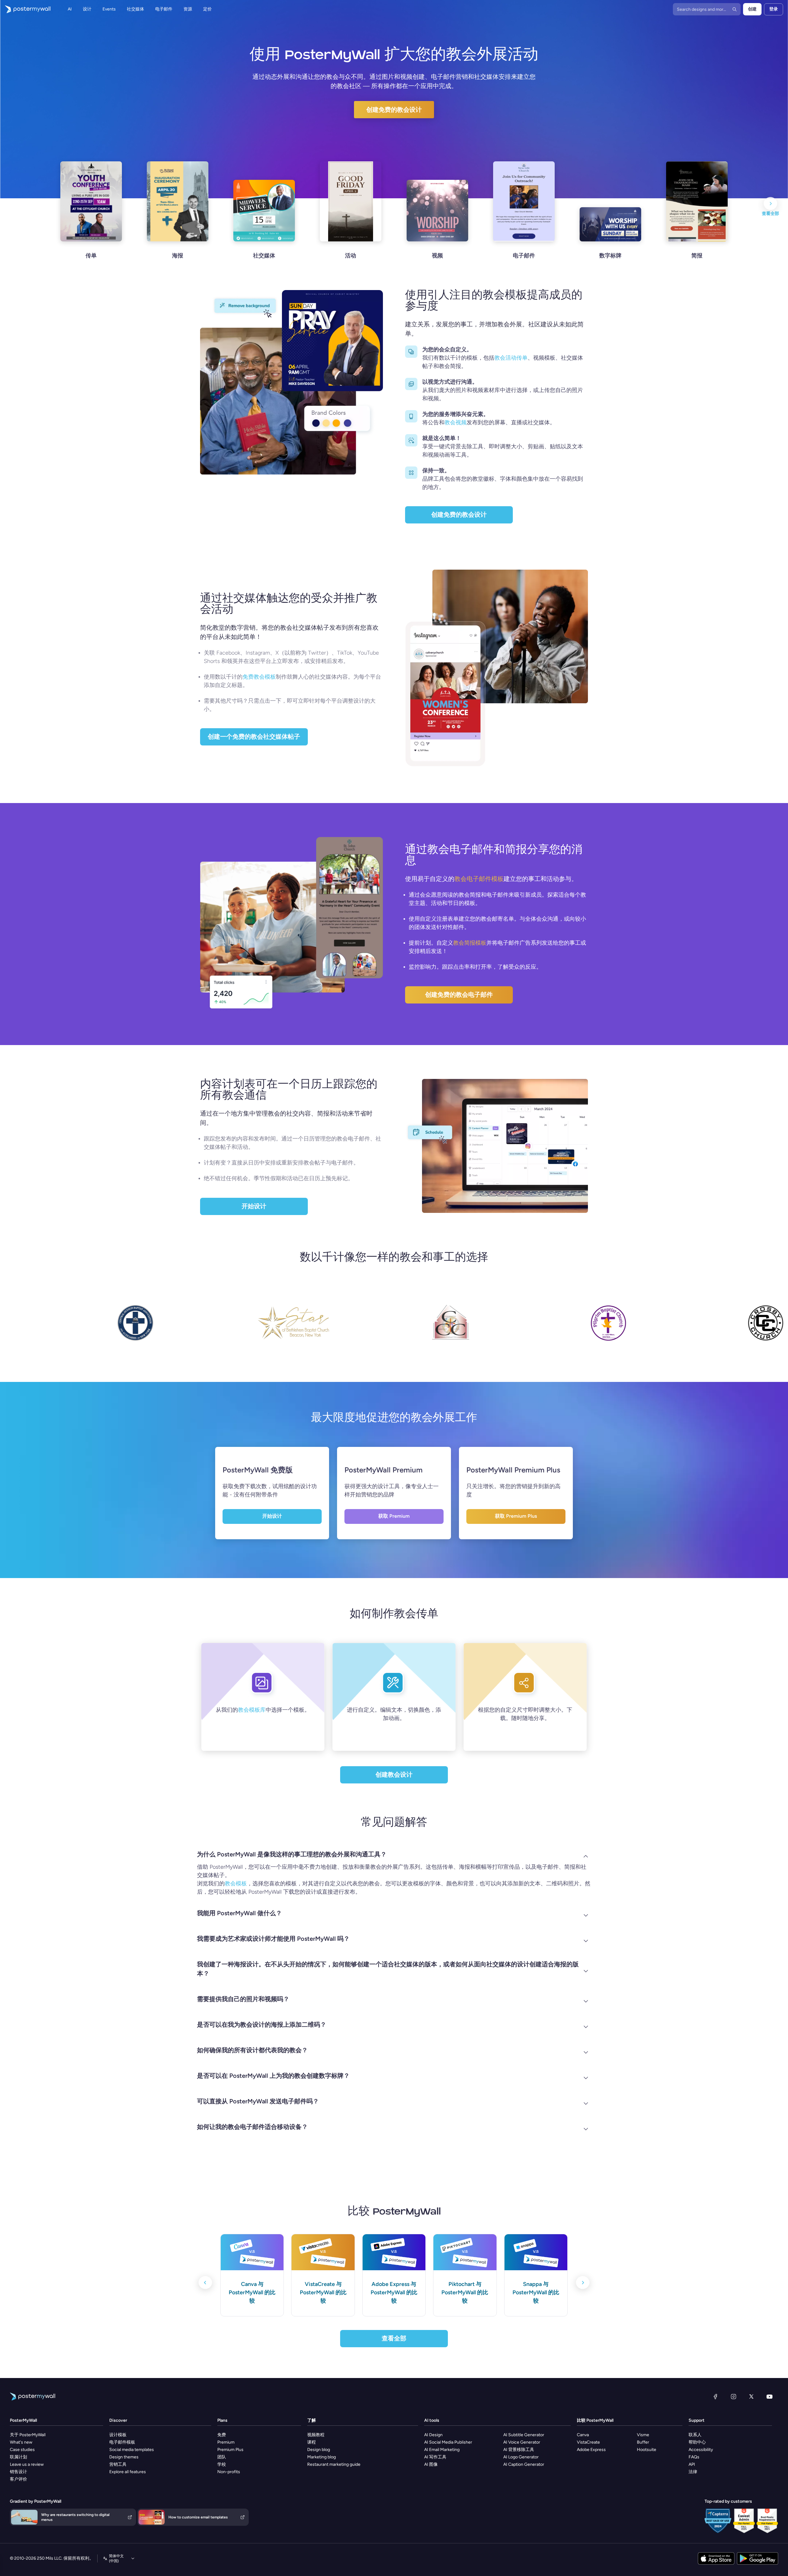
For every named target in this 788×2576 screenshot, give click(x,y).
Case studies (22, 2450)
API (692, 2464)
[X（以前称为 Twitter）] (751, 2396)
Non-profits (229, 2472)
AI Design (433, 2435)
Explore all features (128, 2472)
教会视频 (456, 422)
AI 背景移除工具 (519, 2450)
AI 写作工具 (435, 2457)
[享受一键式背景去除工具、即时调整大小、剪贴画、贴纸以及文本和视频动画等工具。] (411, 440)
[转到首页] (25, 9)
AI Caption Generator (524, 2464)
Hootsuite (647, 2450)
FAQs (694, 2457)
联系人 (695, 2435)
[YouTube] (770, 2396)
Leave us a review (27, 2464)
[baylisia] (696, 1328)
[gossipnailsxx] (380, 1328)
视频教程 (316, 2435)
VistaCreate (588, 2442)
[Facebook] (715, 2396)
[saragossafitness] (223, 1328)
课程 (312, 2442)
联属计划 (18, 2457)
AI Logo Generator (521, 2457)
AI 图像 (431, 2464)
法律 (693, 2472)
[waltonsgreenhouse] (538, 1328)
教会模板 (236, 1884)
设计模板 (118, 2435)
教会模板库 (252, 1710)
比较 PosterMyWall (595, 2420)
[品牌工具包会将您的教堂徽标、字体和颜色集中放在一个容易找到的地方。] (411, 473)
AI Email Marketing (442, 2450)
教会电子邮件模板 (479, 879)
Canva (583, 2435)
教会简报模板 (470, 943)
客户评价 (18, 2479)
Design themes (124, 2457)
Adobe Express (591, 2450)
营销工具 (118, 2464)
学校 (222, 2464)
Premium (226, 2442)
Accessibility (701, 2450)
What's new (21, 2442)
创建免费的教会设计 (394, 110)
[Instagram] (734, 2396)
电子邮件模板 (122, 2442)
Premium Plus (230, 2450)
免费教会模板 (259, 677)
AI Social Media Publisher (448, 2442)
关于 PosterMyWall (28, 2435)
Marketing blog (322, 2457)
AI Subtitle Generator (524, 2435)
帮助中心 (697, 2442)
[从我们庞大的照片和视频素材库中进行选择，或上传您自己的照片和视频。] (411, 384)
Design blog (319, 2450)
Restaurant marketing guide (334, 2464)
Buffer (643, 2442)
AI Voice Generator (522, 2442)
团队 (222, 2457)
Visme (643, 2435)
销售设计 (18, 2472)
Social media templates (132, 2450)
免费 (222, 2435)
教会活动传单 (511, 358)
